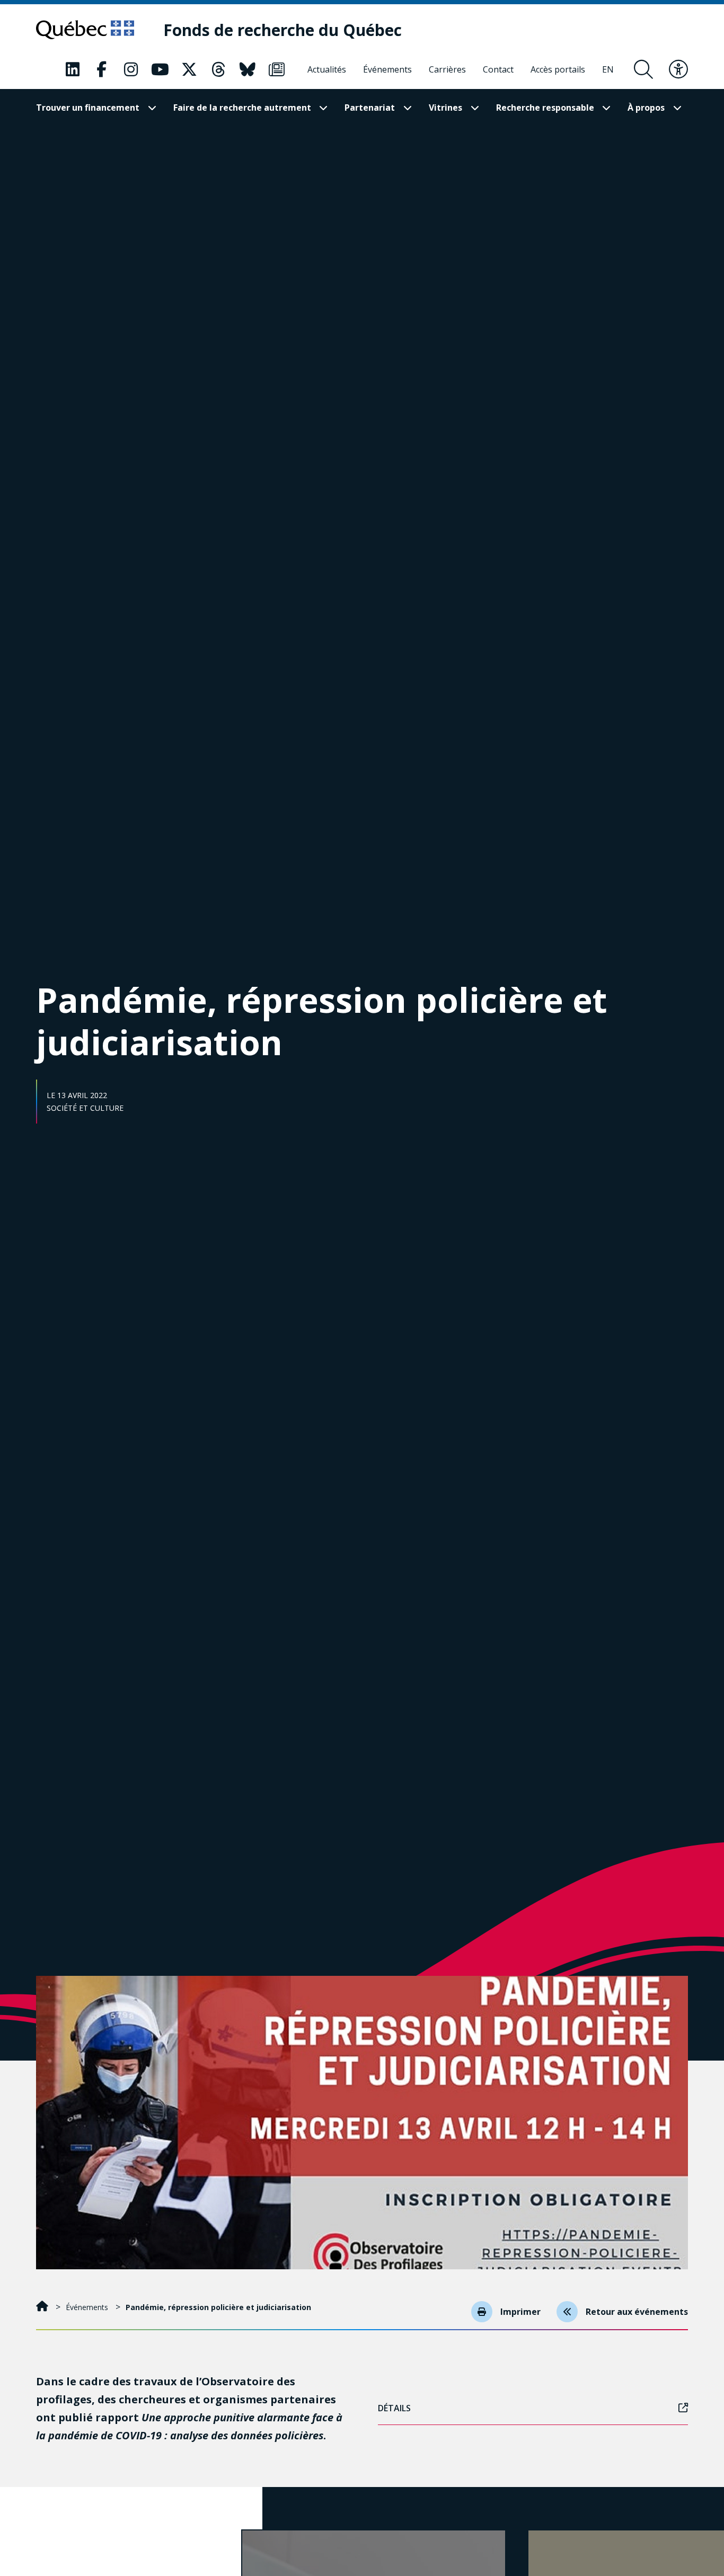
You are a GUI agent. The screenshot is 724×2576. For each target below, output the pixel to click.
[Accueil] (43, 2307)
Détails (394, 2408)
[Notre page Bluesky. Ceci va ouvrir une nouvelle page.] (248, 69)
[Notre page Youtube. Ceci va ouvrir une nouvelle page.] (160, 69)
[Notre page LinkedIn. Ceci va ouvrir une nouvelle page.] (73, 69)
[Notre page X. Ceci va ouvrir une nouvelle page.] (189, 69)
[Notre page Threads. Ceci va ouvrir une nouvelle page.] (218, 69)
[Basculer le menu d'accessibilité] (678, 69)
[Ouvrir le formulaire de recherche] (643, 69)
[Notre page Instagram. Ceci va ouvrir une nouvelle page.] (131, 69)
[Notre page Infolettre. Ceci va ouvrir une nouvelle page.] (277, 69)
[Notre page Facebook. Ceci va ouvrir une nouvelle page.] (102, 69)
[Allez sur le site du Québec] (85, 30)
